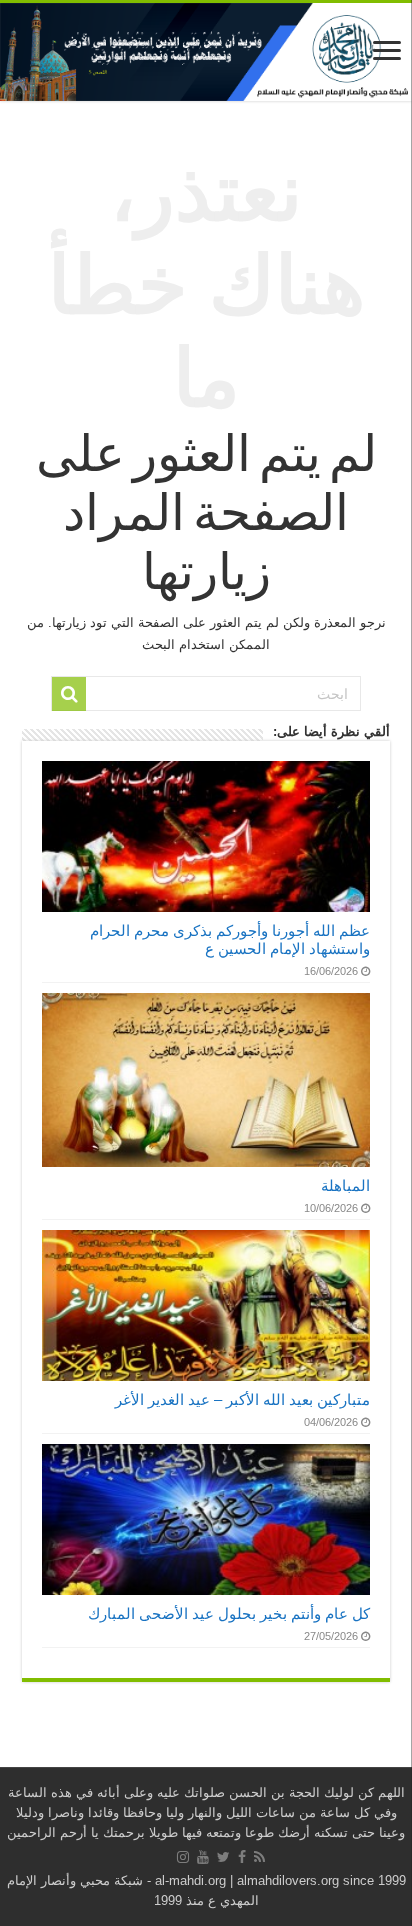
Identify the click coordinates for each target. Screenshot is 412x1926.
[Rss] (259, 1857)
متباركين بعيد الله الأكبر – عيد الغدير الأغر (242, 1399)
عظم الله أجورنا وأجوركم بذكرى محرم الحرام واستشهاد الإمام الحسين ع (230, 939)
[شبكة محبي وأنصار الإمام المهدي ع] (206, 52)
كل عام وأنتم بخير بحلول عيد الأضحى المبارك (229, 1613)
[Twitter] (223, 1857)
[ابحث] (69, 694)
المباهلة (345, 1185)
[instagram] (183, 1857)
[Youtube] (203, 1857)
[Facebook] (242, 1857)
